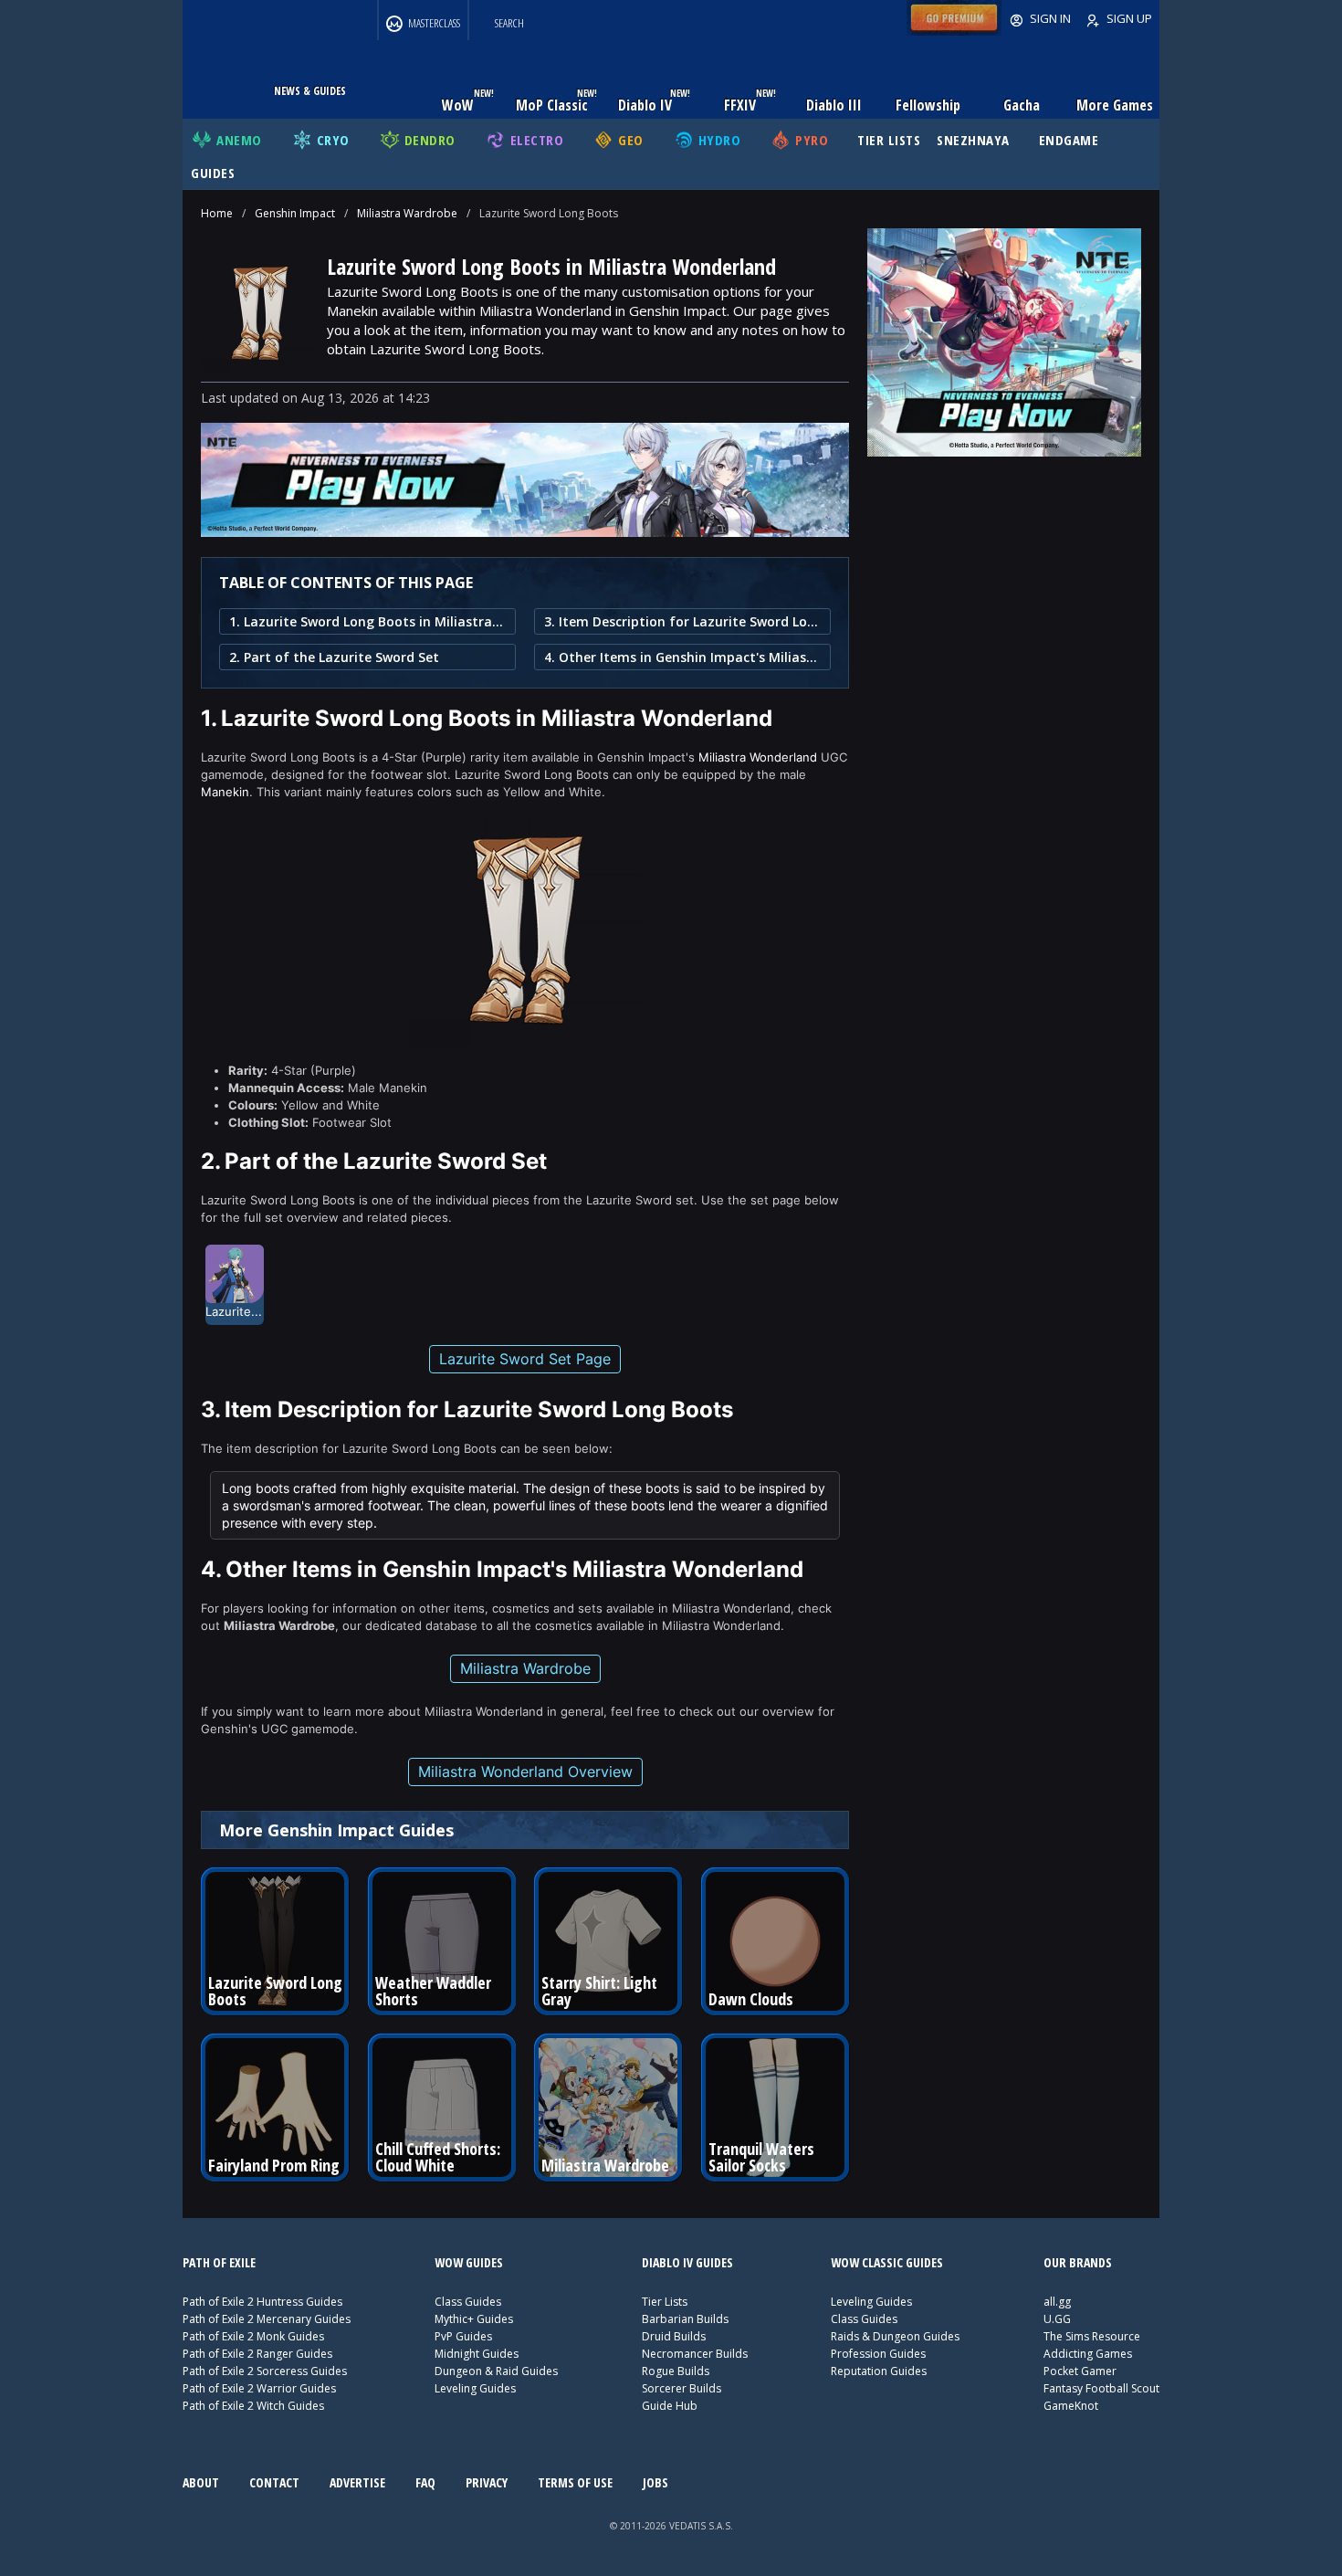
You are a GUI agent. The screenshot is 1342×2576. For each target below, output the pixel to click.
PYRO (812, 140)
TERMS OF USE (575, 2482)
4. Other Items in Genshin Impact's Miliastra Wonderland (682, 657)
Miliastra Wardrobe (407, 213)
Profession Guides (878, 2354)
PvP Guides (463, 2336)
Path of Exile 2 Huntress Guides (262, 2302)
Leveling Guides (475, 2388)
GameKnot (1071, 2406)
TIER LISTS (889, 140)
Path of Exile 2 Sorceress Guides (265, 2371)
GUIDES (213, 173)
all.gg (1057, 2302)
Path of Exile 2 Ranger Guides (257, 2354)
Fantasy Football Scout (1101, 2388)
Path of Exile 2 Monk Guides (253, 2336)
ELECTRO (537, 140)
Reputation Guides (879, 2371)
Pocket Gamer (1080, 2371)
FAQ (425, 2482)
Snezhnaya (973, 140)
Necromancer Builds (695, 2354)
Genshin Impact (295, 213)
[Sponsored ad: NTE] (525, 531)
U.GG (1057, 2319)
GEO (631, 140)
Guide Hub (670, 2406)
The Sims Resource (1092, 2336)
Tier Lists (665, 2302)
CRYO (333, 140)
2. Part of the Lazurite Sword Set (334, 657)
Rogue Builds (676, 2371)
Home (217, 213)
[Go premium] (954, 31)
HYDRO (720, 140)
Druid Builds (674, 2336)
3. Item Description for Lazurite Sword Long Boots (682, 621)
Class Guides (468, 2302)
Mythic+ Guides (474, 2319)
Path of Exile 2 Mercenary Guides (267, 2319)
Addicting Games (1088, 2354)
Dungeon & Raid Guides (496, 2371)
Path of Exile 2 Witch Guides (253, 2406)
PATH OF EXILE (219, 2262)
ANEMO (239, 140)
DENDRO (430, 140)
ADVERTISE (357, 2482)
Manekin (225, 792)
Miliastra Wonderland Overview (525, 1772)
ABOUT (201, 2482)
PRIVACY (487, 2482)
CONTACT (274, 2482)
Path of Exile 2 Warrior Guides (259, 2388)
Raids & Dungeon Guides (895, 2336)
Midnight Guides (477, 2354)
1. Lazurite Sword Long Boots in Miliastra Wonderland (367, 621)
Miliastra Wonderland (758, 757)
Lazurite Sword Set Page (525, 1359)
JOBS (655, 2482)
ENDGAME (1069, 140)
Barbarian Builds (685, 2319)
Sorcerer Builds (681, 2388)
